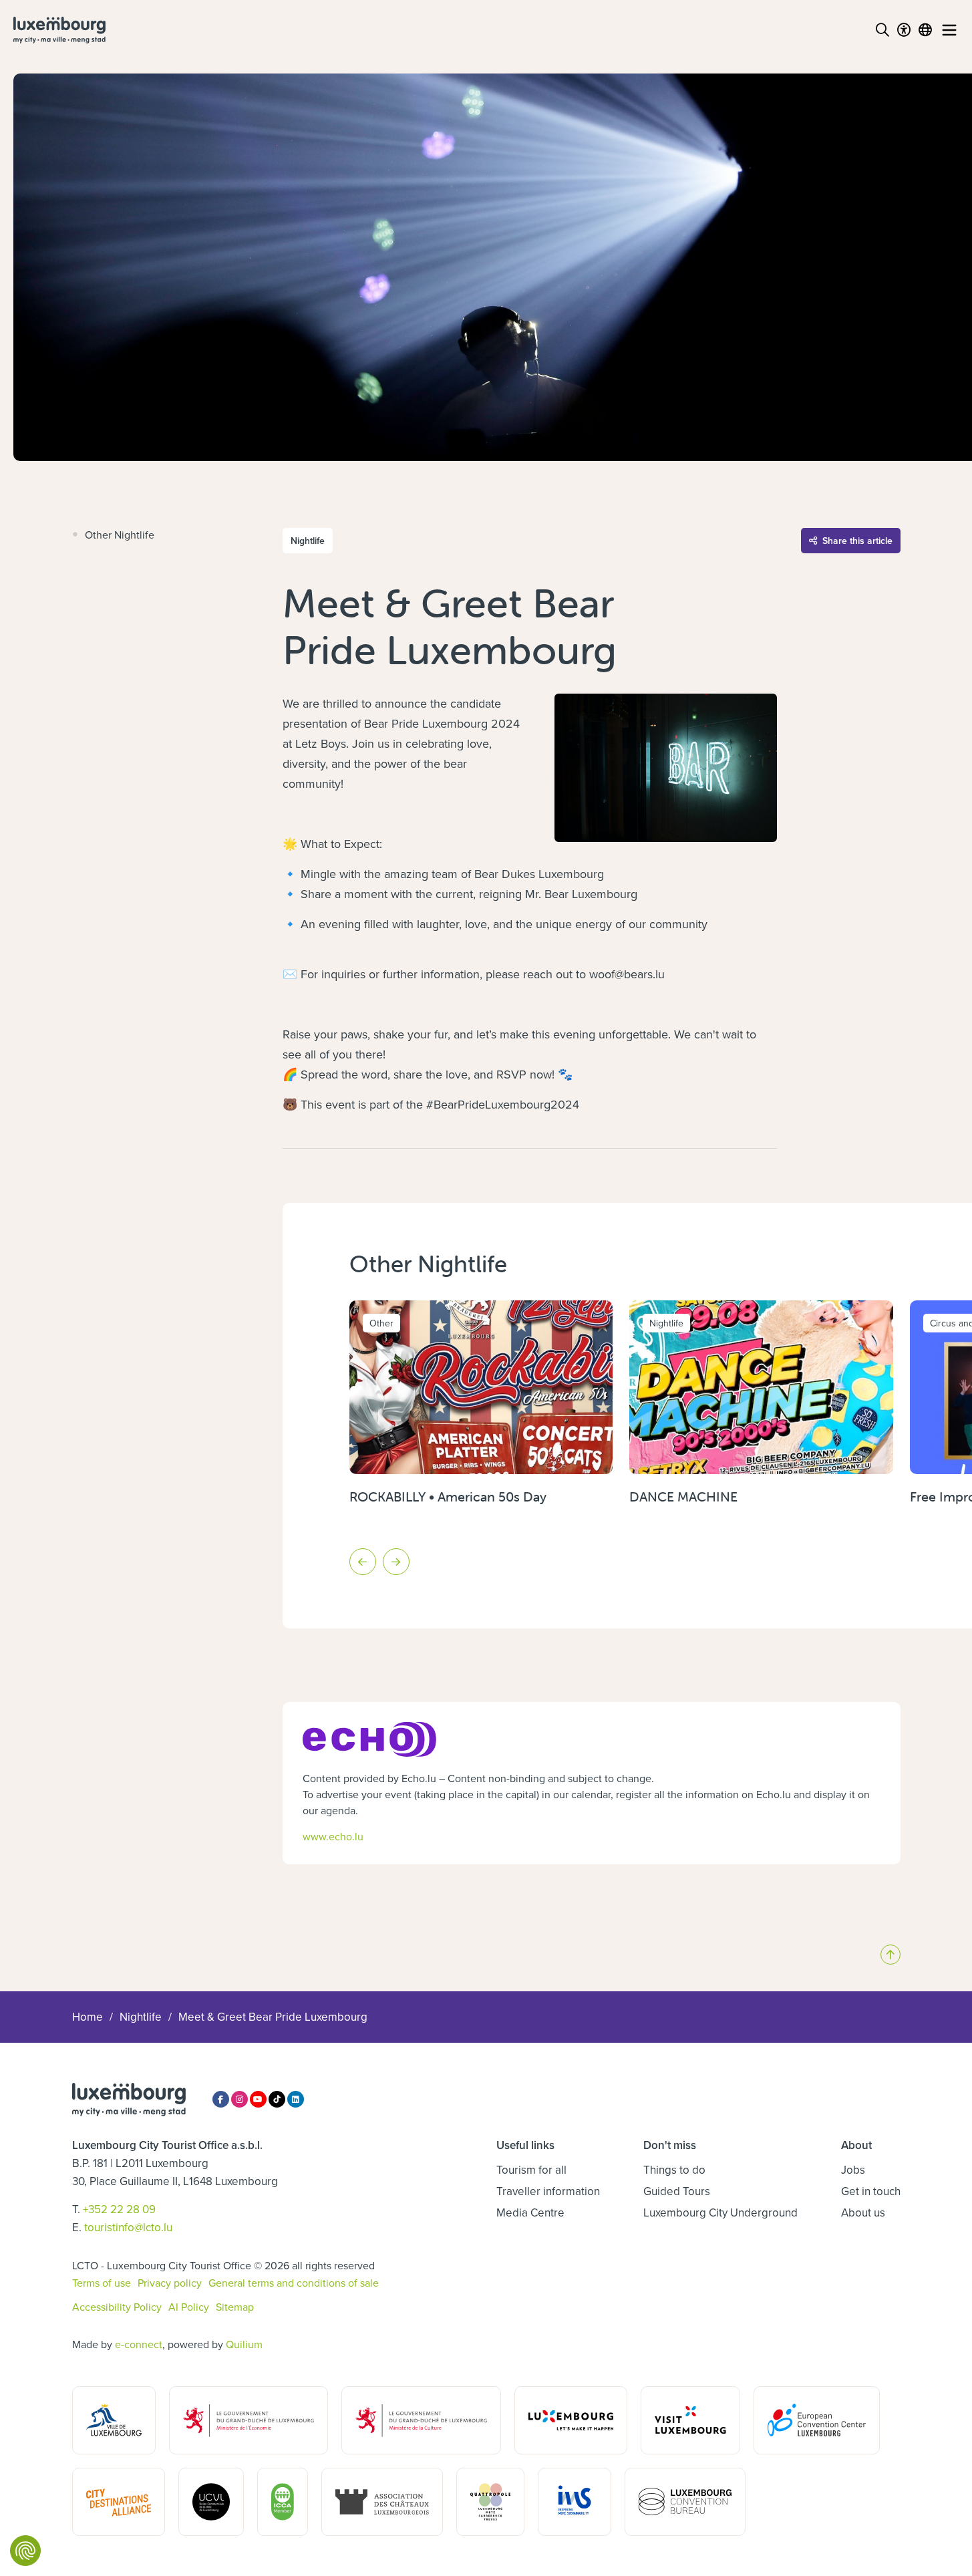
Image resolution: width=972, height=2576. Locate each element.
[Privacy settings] (25, 2551)
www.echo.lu (333, 1836)
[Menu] (949, 30)
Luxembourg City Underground (720, 2212)
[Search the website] (882, 30)
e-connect (139, 2344)
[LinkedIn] (296, 2099)
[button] (363, 1562)
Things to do (674, 2170)
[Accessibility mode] (904, 30)
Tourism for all (531, 2170)
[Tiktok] (277, 2099)
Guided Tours (677, 2191)
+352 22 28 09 (119, 2209)
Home (88, 2017)
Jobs (853, 2170)
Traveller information (548, 2191)
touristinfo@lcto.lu (128, 2227)
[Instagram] (239, 2099)
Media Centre (530, 2212)
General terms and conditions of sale (294, 2283)
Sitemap (235, 2307)
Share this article (857, 541)
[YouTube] (258, 2099)
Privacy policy (170, 2283)
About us (863, 2212)
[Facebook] (221, 2099)
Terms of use (102, 2283)
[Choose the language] (925, 30)
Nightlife (141, 2017)
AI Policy (189, 2307)
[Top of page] (890, 1955)
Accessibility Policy (117, 2307)
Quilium (244, 2344)
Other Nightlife (120, 535)
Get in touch (871, 2191)
